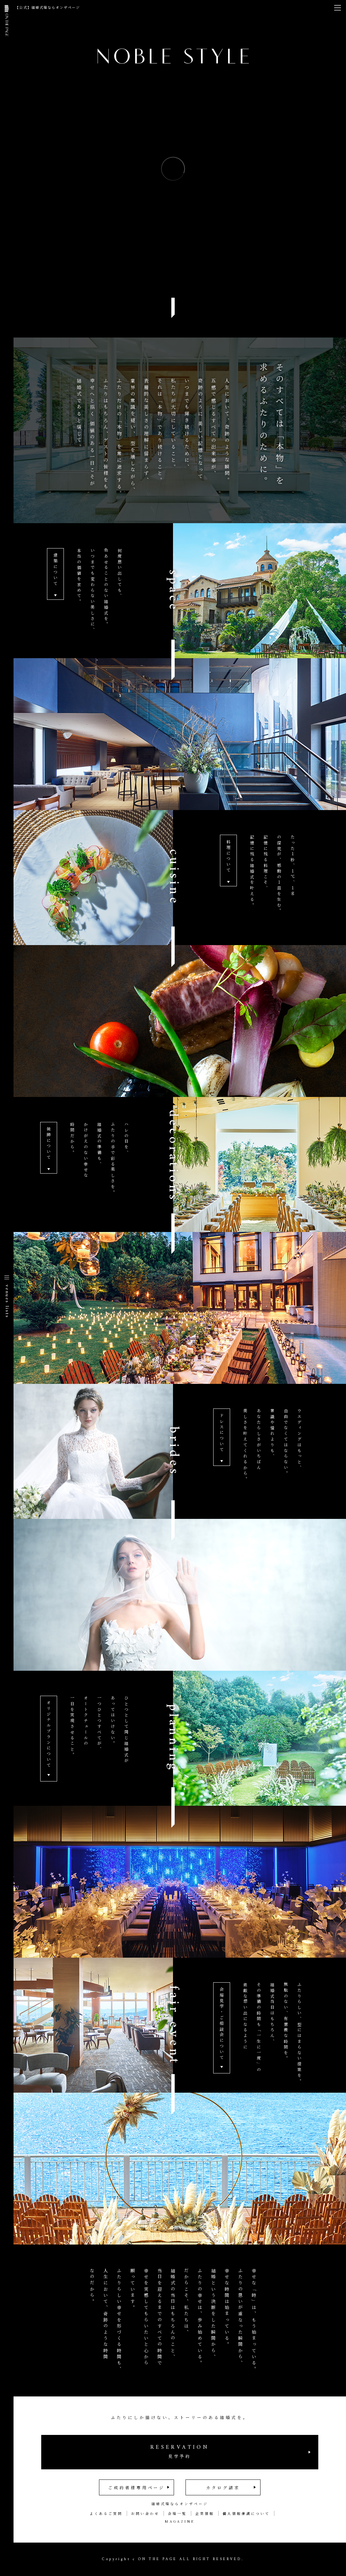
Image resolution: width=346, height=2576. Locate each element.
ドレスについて (222, 1433)
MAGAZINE (180, 2521)
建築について (56, 570)
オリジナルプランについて (49, 1735)
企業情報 (205, 2513)
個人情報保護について (246, 2513)
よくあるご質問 (106, 2513)
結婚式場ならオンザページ (180, 2504)
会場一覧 (177, 2513)
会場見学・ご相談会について (222, 2024)
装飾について (49, 1144)
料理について (229, 856)
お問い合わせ (145, 2513)
